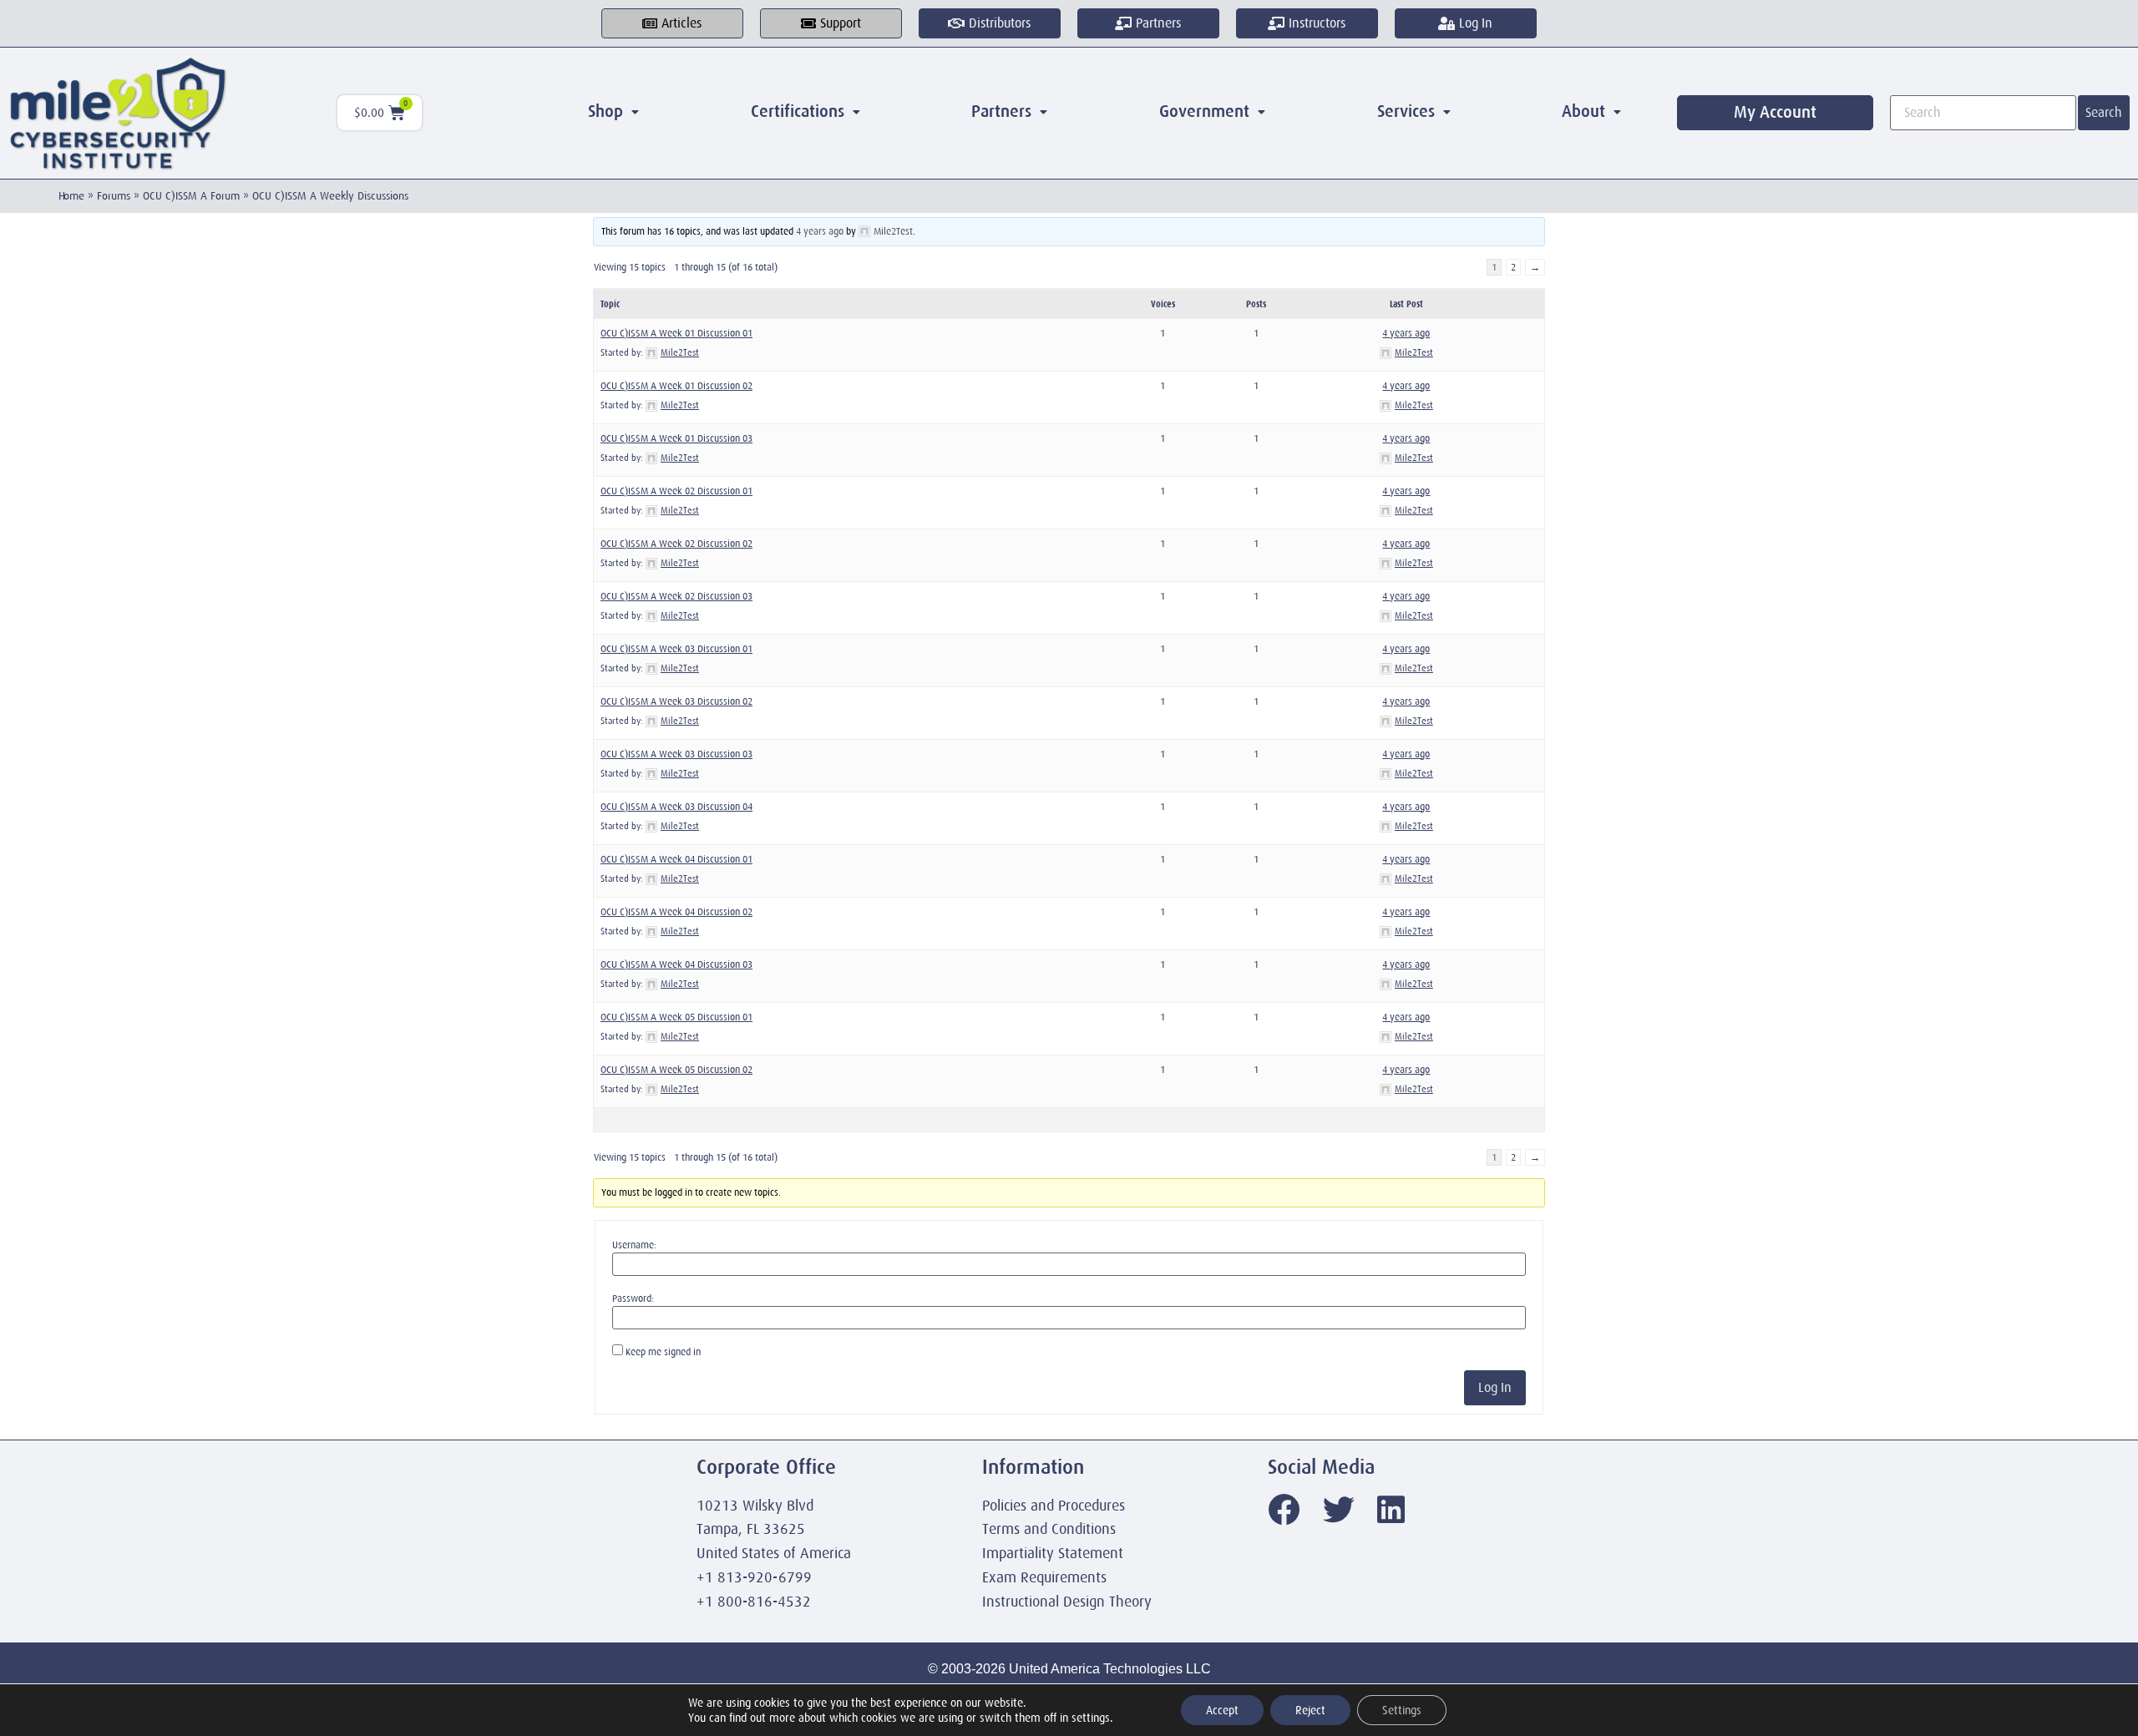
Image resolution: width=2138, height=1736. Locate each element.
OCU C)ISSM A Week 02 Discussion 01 (676, 491)
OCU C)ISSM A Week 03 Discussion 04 (676, 807)
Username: (634, 1245)
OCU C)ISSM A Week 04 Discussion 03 (676, 964)
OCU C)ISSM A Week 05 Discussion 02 (676, 1070)
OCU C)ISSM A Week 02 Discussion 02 (676, 544)
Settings (1402, 1710)
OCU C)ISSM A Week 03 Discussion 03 (676, 754)
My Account (1775, 112)
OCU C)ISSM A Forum (191, 196)
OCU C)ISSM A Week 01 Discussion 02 (676, 386)
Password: (633, 1298)
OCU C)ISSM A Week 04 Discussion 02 (676, 912)
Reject (1310, 1710)
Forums (114, 196)
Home (71, 196)
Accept (1222, 1710)
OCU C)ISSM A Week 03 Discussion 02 (676, 701)
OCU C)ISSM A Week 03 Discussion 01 (676, 649)
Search (2104, 113)
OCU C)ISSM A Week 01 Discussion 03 (676, 438)
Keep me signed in (663, 1352)
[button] (613, 112)
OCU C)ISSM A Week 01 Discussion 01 (676, 333)
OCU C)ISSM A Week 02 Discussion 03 (676, 596)
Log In (1495, 1388)
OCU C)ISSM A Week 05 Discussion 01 (676, 1017)
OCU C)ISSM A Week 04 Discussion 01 (676, 859)
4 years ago (820, 231)
